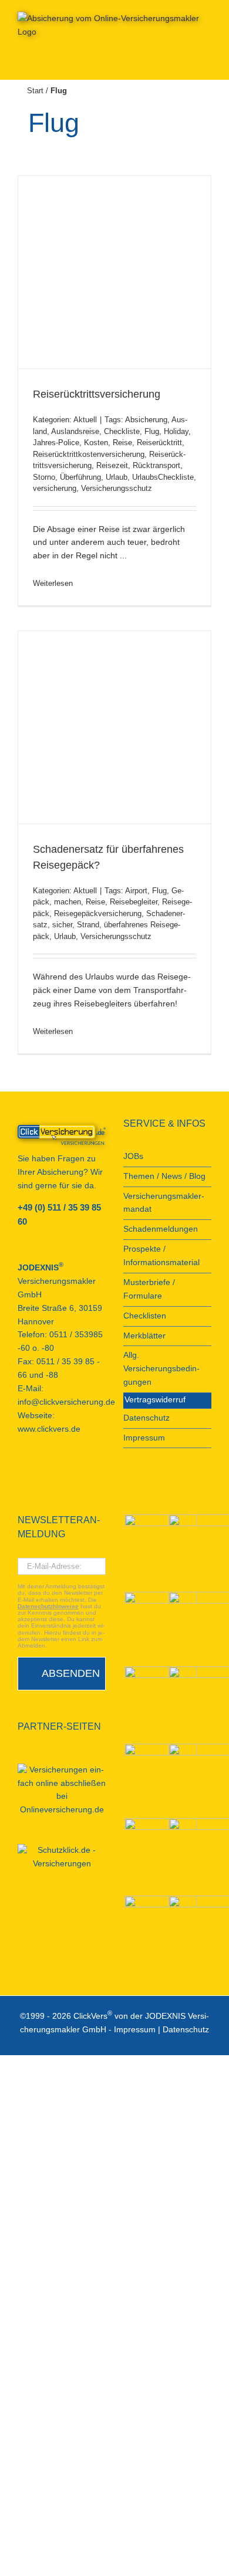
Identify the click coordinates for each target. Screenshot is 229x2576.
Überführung (80, 477)
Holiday (176, 431)
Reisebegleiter (134, 902)
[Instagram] (85, 1471)
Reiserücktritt (159, 443)
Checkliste (122, 431)
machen (68, 902)
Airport (136, 891)
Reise (122, 443)
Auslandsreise (75, 431)
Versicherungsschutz (117, 488)
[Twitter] (69, 1471)
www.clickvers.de (49, 1429)
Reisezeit (112, 465)
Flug (152, 431)
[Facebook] (21, 1471)
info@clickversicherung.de (66, 1402)
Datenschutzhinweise (48, 1606)
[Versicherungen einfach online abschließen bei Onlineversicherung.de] (62, 1791)
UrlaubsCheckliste (163, 477)
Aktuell (85, 420)
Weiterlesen (53, 583)
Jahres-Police (56, 443)
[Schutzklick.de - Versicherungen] (62, 1858)
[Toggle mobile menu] (207, 62)
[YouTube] (37, 1471)
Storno (44, 477)
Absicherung (146, 420)
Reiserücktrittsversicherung (97, 394)
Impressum (135, 2030)
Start (35, 91)
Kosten (96, 443)
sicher (62, 925)
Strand (88, 925)
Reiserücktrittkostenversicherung (89, 454)
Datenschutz (186, 2030)
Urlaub (117, 477)
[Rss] (100, 1471)
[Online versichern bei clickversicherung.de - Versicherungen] (62, 1135)
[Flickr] (53, 1471)
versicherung (55, 488)
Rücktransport (156, 465)
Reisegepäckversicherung (98, 914)
